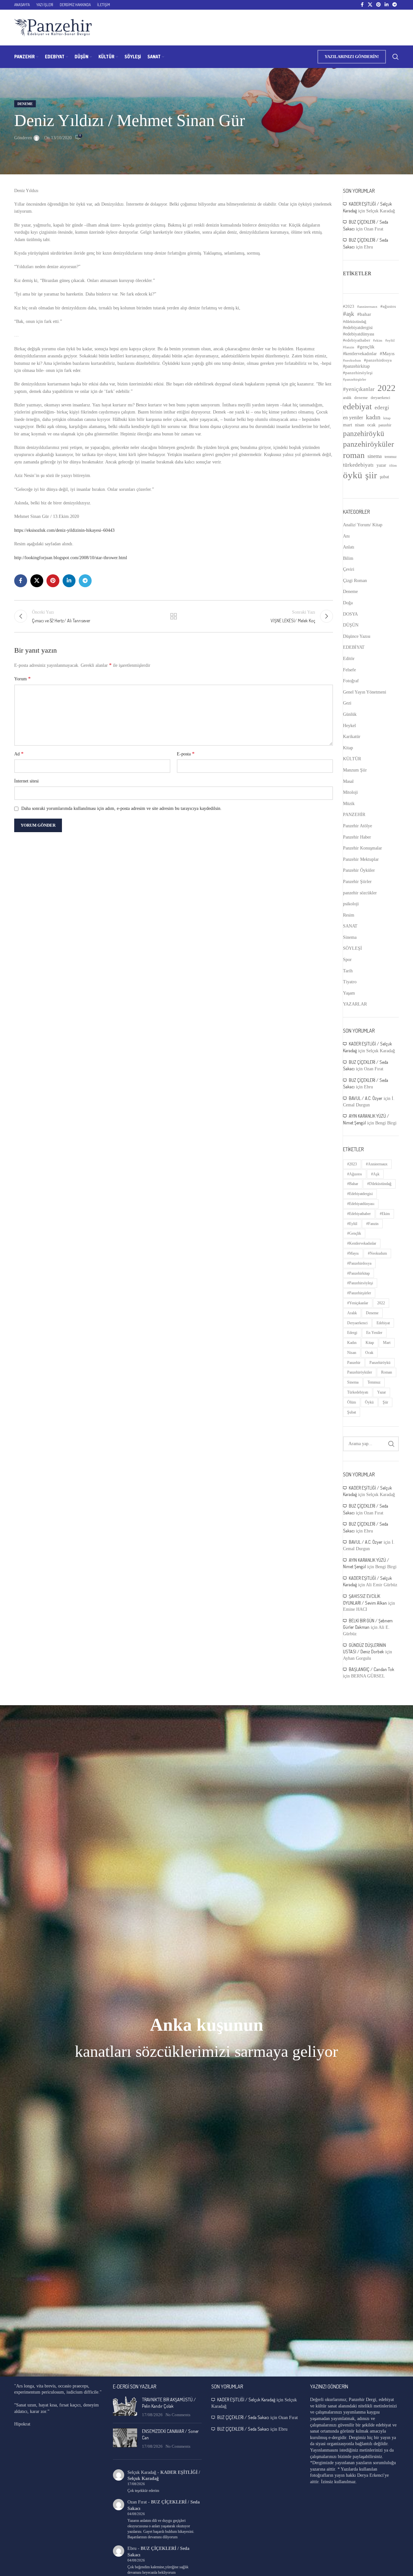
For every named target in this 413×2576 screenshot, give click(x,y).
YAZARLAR (355, 1004)
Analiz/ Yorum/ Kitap (363, 525)
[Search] (396, 57)
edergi (382, 408)
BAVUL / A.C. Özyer (366, 1098)
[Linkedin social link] (387, 5)
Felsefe (349, 670)
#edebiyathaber (357, 340)
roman (354, 455)
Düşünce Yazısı (357, 636)
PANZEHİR (354, 815)
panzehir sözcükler (360, 893)
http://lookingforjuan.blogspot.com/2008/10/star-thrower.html (71, 558)
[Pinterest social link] (378, 5)
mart (348, 425)
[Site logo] (53, 27)
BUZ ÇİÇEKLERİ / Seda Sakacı (243, 2417)
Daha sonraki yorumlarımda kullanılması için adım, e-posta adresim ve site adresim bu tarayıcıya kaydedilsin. (121, 808)
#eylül (390, 340)
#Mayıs (387, 354)
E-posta (186, 754)
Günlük (350, 714)
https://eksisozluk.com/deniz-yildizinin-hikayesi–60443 (64, 530)
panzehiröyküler (368, 444)
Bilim (348, 558)
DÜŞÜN (351, 625)
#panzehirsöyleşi (358, 373)
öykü (353, 475)
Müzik (349, 804)
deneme (361, 398)
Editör (349, 659)
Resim (349, 915)
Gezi (347, 703)
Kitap (348, 748)
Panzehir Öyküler (359, 870)
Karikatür (352, 737)
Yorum (22, 679)
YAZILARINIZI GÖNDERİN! (352, 57)
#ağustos (388, 306)
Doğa (348, 603)
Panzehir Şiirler (357, 882)
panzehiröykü (364, 433)
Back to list (174, 616)
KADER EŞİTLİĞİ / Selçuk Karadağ (246, 2400)
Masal (348, 781)
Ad (19, 754)
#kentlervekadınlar (360, 354)
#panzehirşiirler (355, 379)
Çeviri (349, 569)
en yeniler (353, 418)
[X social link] (370, 5)
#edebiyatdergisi (358, 328)
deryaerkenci (380, 398)
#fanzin (349, 347)
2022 (387, 388)
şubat (384, 477)
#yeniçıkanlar (359, 389)
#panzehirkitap (356, 366)
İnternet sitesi (26, 781)
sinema (375, 456)
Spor (347, 960)
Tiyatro (350, 982)
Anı (346, 536)
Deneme (25, 104)
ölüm (393, 465)
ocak (371, 425)
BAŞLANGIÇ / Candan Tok (372, 1669)
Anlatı (349, 547)
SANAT (350, 926)
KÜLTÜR (352, 759)
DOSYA (350, 614)
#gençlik (366, 347)
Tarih (348, 971)
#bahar (364, 314)
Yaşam (349, 993)
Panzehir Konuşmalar (363, 848)
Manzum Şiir (355, 770)
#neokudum (352, 360)
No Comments (178, 2415)
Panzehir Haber (357, 837)
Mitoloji (350, 792)
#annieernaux (367, 306)
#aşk (349, 314)
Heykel (349, 726)
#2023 (349, 306)
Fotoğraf (351, 681)
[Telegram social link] (395, 5)
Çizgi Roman (355, 581)
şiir (371, 475)
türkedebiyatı (358, 465)
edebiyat (357, 407)
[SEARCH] (391, 1444)
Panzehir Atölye (358, 826)
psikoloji (351, 904)
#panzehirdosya (378, 360)
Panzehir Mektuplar (361, 859)
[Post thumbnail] (125, 2407)
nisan (360, 425)
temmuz (391, 457)
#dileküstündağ (355, 322)
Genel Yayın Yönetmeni (365, 692)
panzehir (385, 425)
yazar (381, 465)
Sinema (350, 937)
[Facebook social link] (362, 5)
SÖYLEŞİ (353, 948)
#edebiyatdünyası (359, 334)
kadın (373, 417)
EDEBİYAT (354, 647)
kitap (387, 418)
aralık (347, 398)
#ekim (378, 340)
